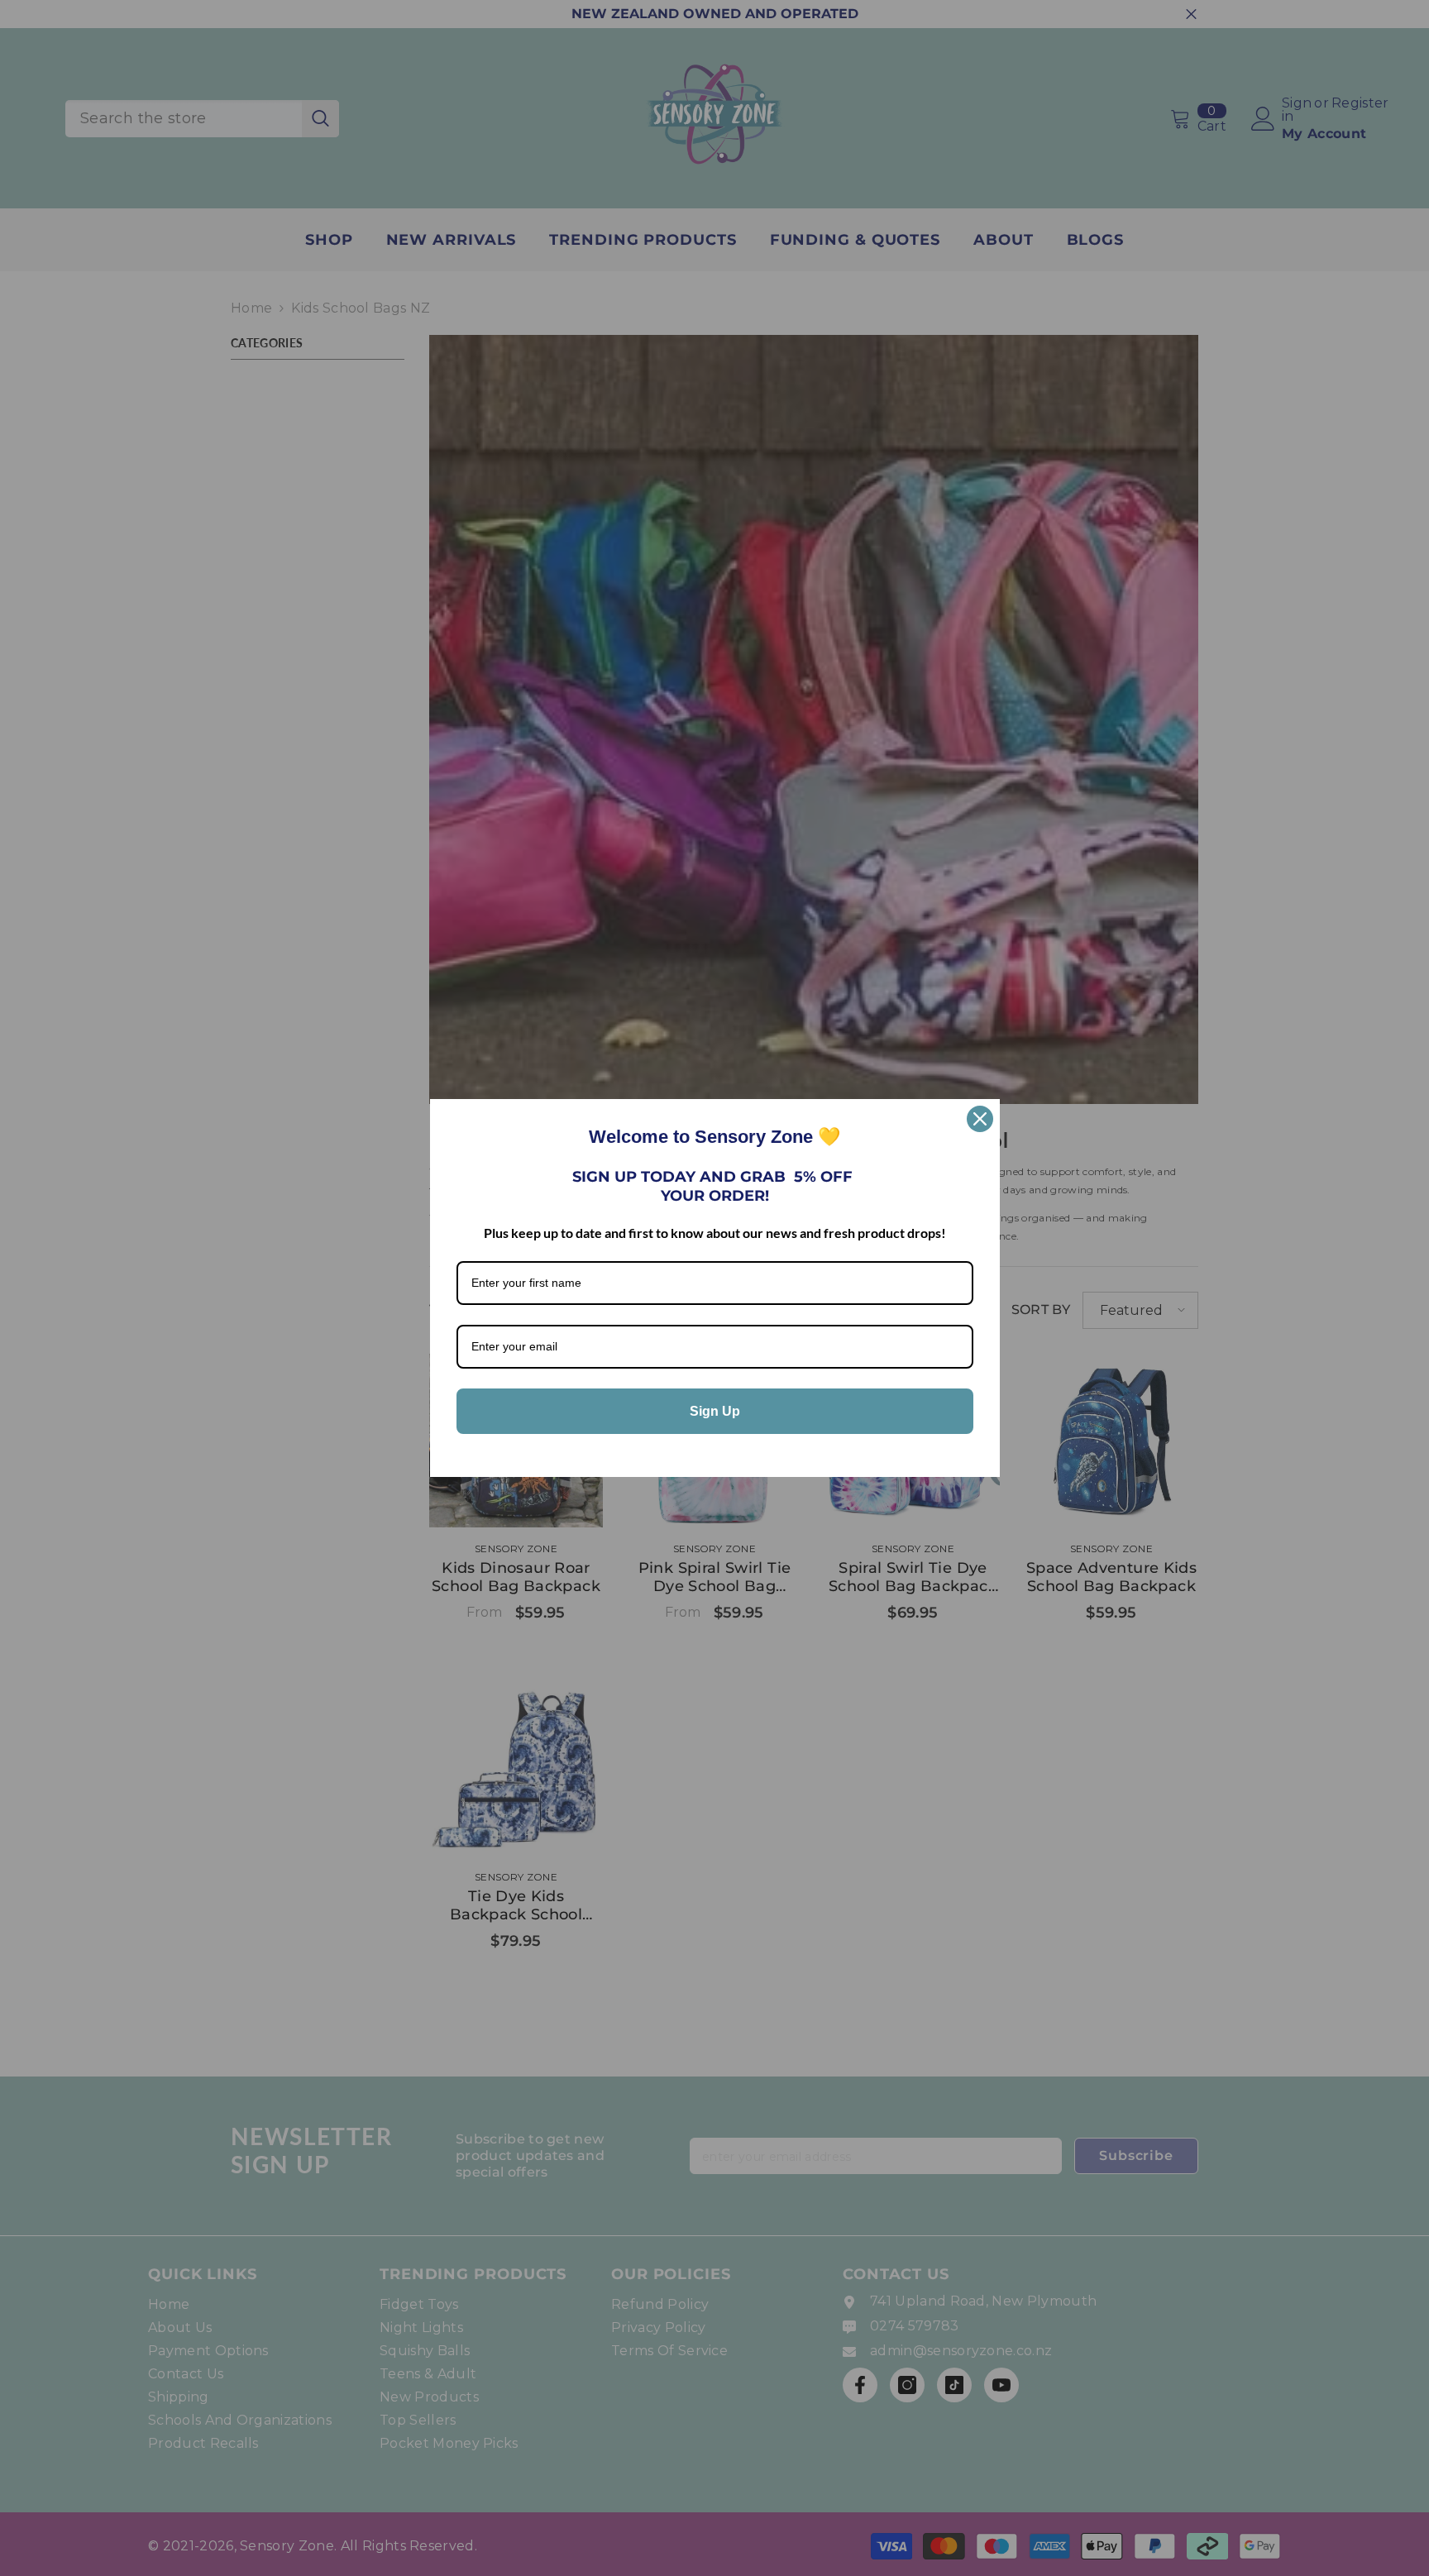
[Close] (980, 1119)
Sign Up (715, 1411)
